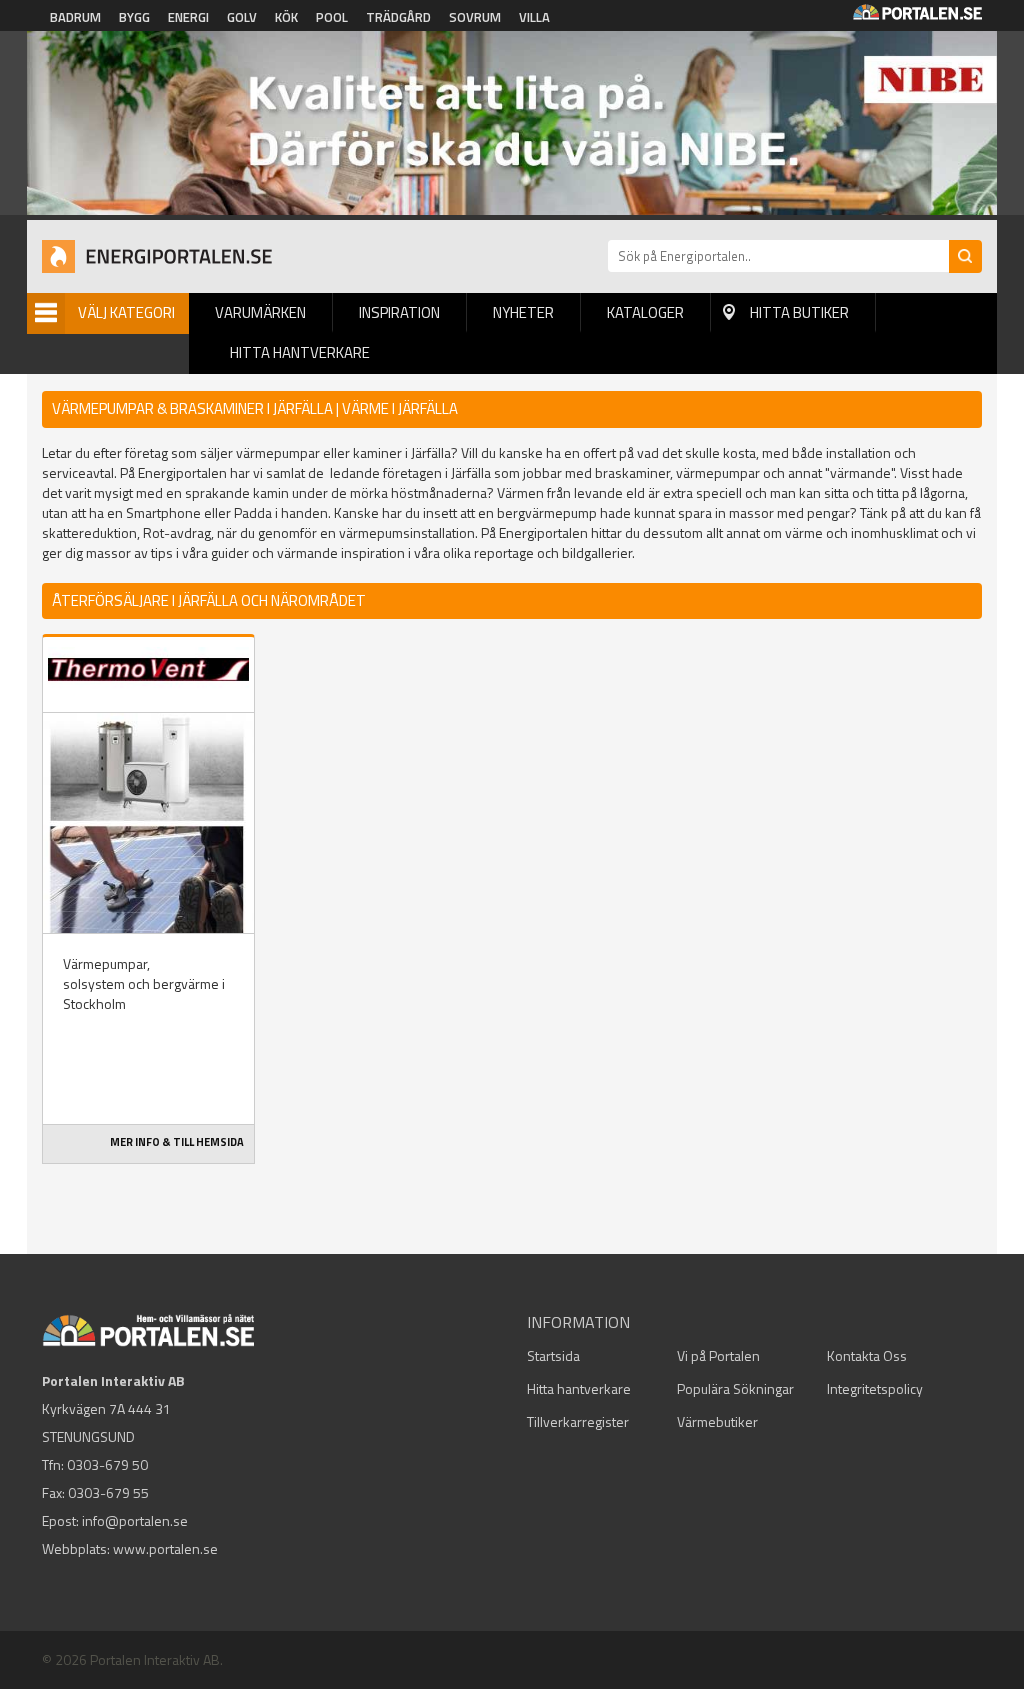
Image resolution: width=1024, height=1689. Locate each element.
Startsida (553, 1355)
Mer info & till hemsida (177, 1142)
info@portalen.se (135, 1520)
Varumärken (260, 312)
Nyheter (523, 312)
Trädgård (398, 17)
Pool (332, 17)
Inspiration (399, 312)
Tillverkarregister (578, 1421)
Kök (286, 17)
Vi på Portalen (718, 1355)
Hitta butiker (799, 312)
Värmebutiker (717, 1421)
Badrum (75, 17)
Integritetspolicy (875, 1388)
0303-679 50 (107, 1464)
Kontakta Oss (867, 1355)
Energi (188, 17)
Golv (242, 17)
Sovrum (475, 17)
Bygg (134, 17)
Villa (534, 17)
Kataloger (645, 312)
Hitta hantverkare (300, 352)
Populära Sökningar (735, 1388)
